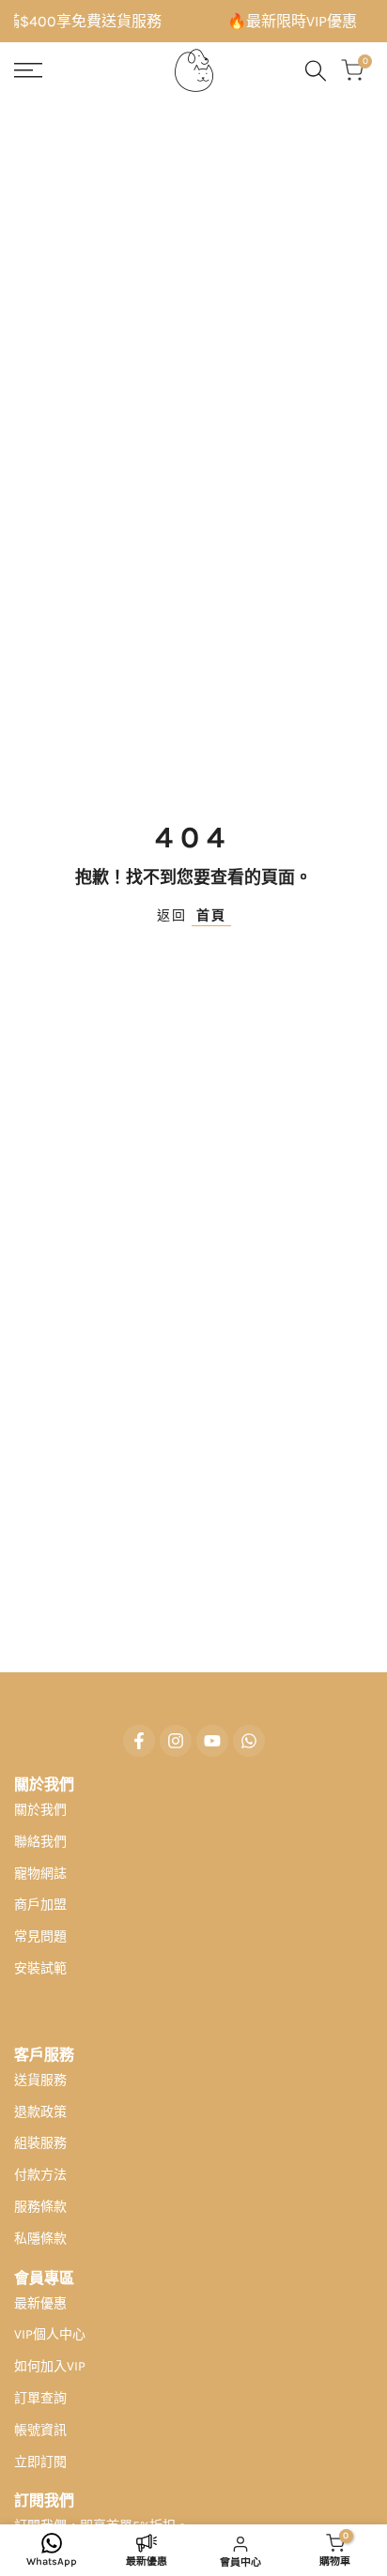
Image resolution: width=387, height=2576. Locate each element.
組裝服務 (40, 2143)
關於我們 (40, 1810)
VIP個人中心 (50, 2334)
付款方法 (40, 2175)
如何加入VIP (50, 2366)
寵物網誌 (40, 1874)
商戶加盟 (40, 1905)
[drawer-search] (316, 71)
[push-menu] (28, 70)
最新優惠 (40, 2303)
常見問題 (40, 1936)
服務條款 (40, 2207)
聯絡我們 (40, 1842)
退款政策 (40, 2112)
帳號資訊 (40, 2430)
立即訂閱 (40, 2462)
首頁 (211, 915)
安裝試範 (40, 1968)
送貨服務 (40, 2080)
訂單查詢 (40, 2398)
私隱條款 (40, 2239)
